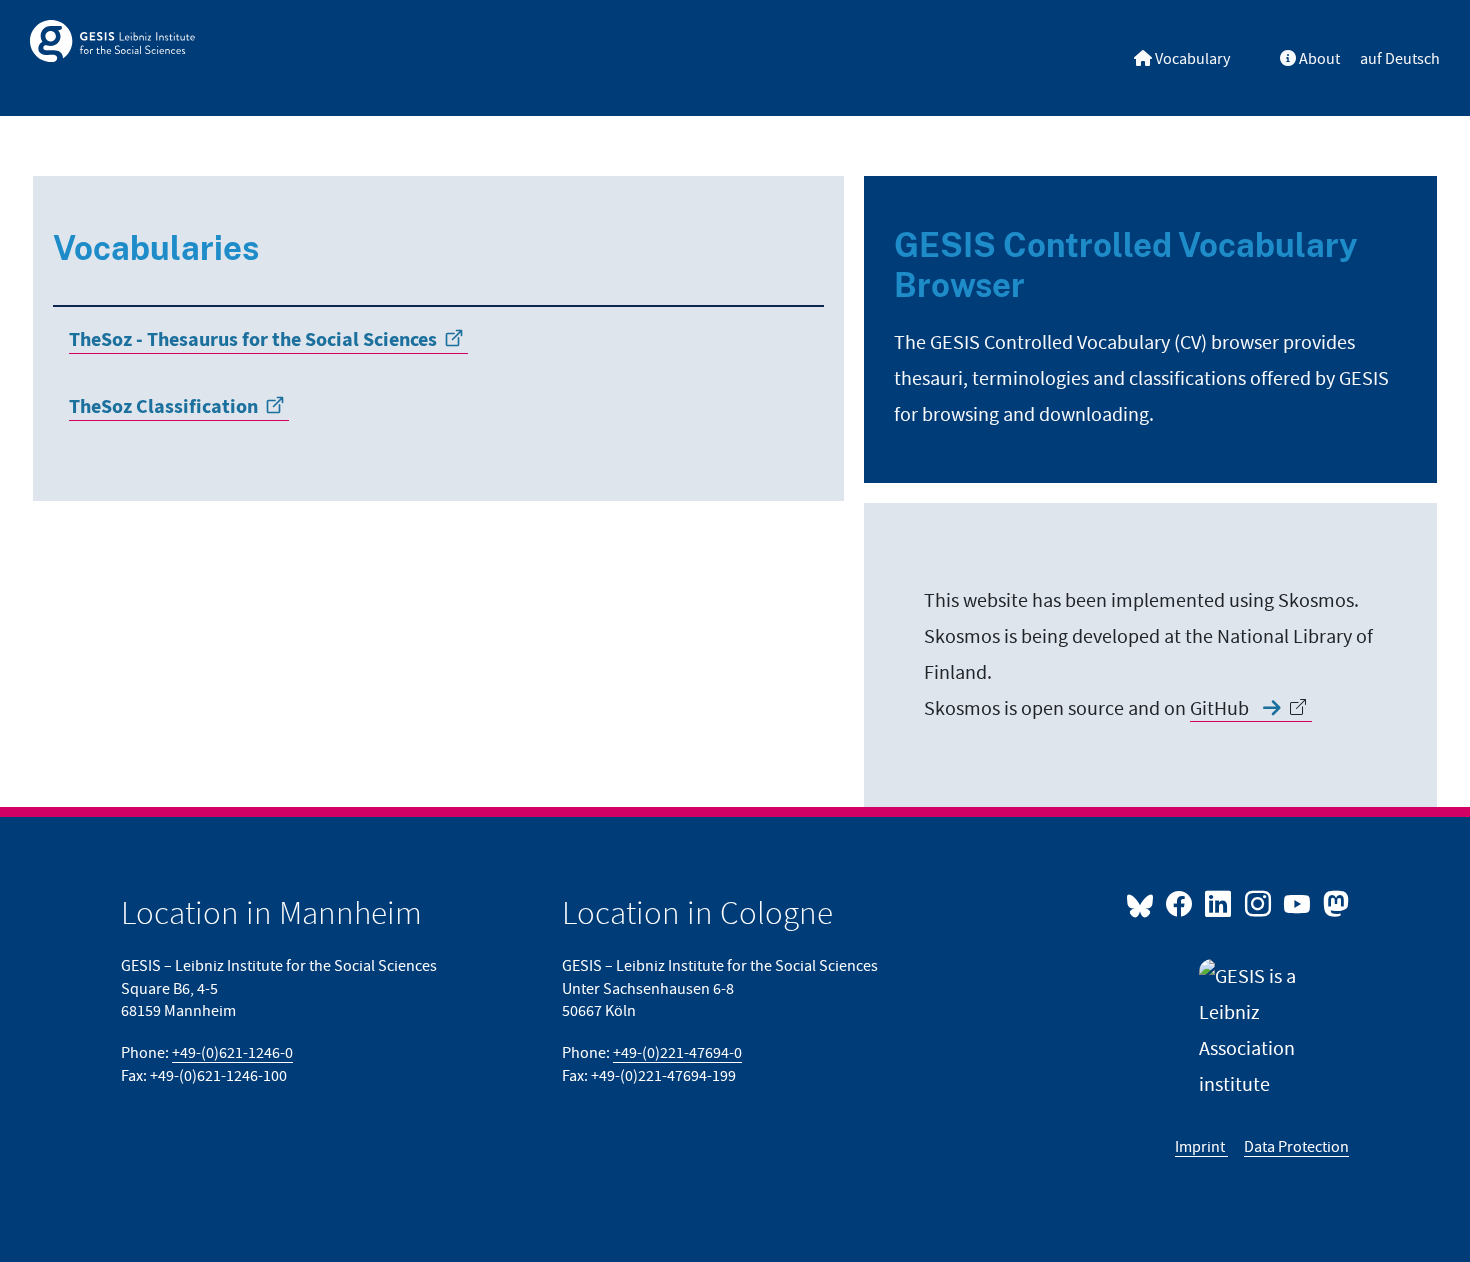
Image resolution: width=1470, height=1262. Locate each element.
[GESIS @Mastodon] (1333, 903)
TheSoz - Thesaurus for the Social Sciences (253, 340)
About (1318, 59)
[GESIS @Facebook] (1180, 903)
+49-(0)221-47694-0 (677, 1053)
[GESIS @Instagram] (1258, 903)
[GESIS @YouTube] (1298, 903)
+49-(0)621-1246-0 (232, 1053)
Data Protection (1296, 1147)
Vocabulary (1191, 59)
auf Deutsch (1400, 59)
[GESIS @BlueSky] (1144, 903)
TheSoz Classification (163, 407)
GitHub (1221, 709)
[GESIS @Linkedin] (1219, 903)
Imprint (1201, 1147)
